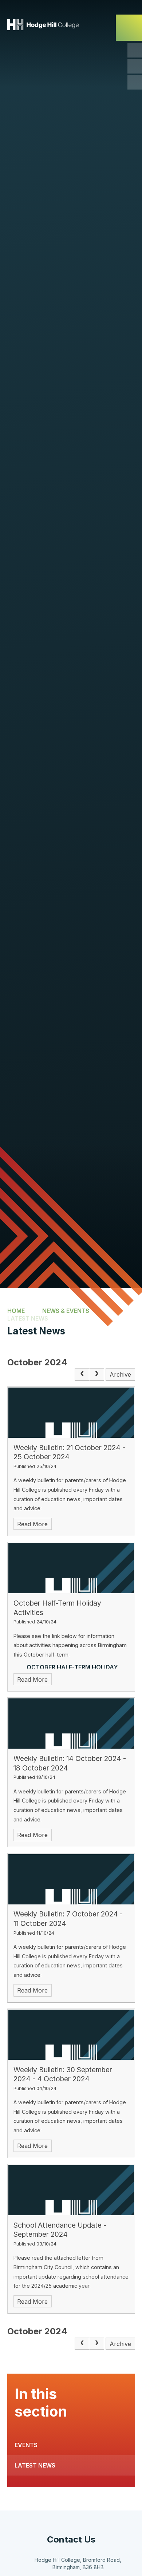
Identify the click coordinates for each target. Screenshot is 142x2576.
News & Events (66, 1310)
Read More (32, 1524)
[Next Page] (96, 1374)
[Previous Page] (82, 1374)
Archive (120, 1374)
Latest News (28, 1318)
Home (16, 1310)
